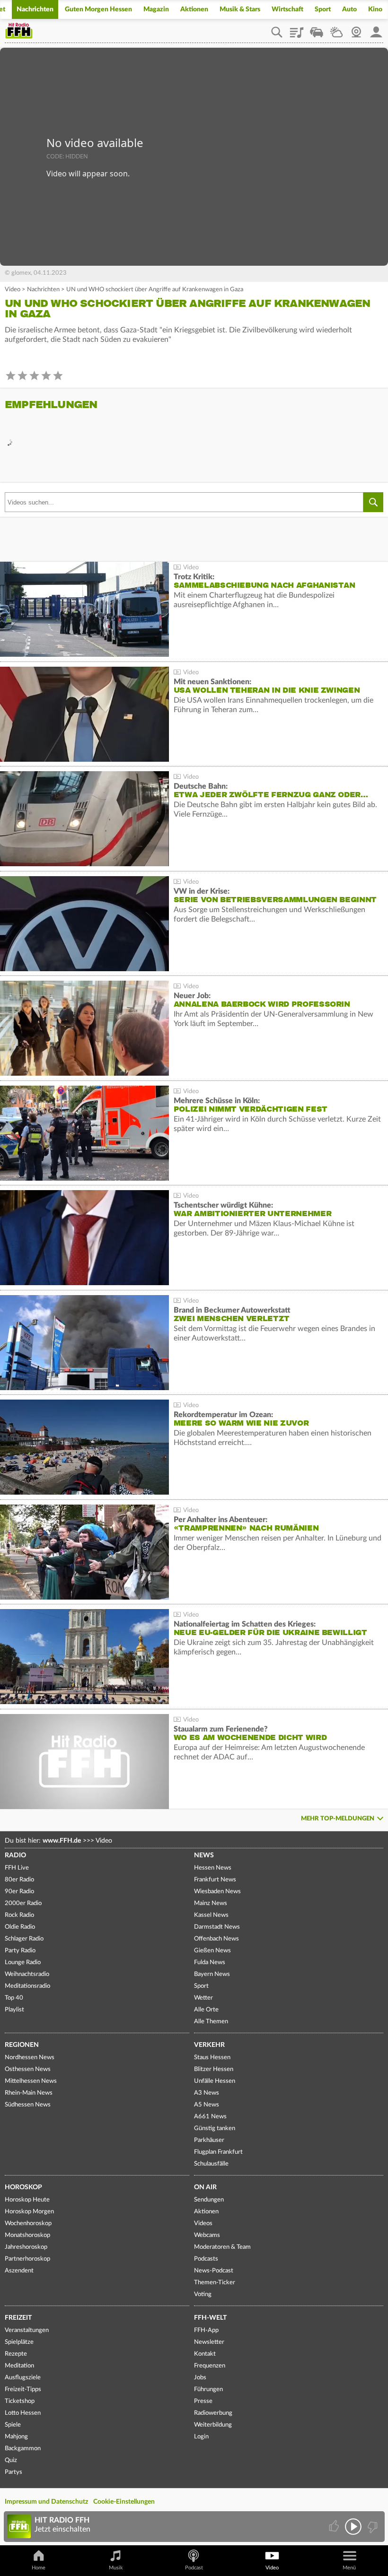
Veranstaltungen (27, 2330)
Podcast (194, 2568)
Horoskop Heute (27, 2200)
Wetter (336, 29)
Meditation (19, 2366)
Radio (15, 1855)
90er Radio (19, 1892)
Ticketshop (20, 2401)
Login (201, 2437)
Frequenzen (210, 2366)
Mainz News (211, 1903)
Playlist (297, 29)
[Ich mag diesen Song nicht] (372, 2527)
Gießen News (212, 1951)
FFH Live (17, 1868)
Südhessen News (28, 2105)
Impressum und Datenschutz (46, 2502)
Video (13, 290)
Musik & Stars (240, 9)
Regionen (22, 2045)
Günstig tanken (215, 2128)
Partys (13, 2472)
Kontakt (205, 2354)
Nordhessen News (30, 2058)
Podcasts (206, 2259)
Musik (116, 2568)
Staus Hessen (212, 2058)
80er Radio (19, 1880)
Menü (349, 2568)
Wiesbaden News (217, 1892)
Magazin (156, 9)
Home (39, 2568)
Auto (349, 9)
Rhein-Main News (29, 2093)
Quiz (11, 2460)
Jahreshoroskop (26, 2247)
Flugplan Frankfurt (218, 2152)
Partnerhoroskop (27, 2259)
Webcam (356, 29)
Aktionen (194, 9)
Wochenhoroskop (28, 2224)
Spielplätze (19, 2342)
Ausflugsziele (23, 2378)
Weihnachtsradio (27, 1974)
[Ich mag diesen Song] (335, 2527)
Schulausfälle (211, 2164)
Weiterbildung (213, 2425)
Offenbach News (216, 1939)
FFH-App (206, 2330)
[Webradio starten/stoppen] (353, 2527)
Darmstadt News (217, 1927)
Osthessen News (28, 2069)
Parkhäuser (209, 2140)
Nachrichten (35, 9)
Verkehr (209, 2045)
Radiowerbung (213, 2413)
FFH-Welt (210, 2318)
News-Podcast (214, 2271)
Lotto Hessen (23, 2413)
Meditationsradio (27, 1986)
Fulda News (210, 1962)
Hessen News (213, 1868)
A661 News (210, 2117)
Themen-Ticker (215, 2283)
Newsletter (209, 2342)
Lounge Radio (23, 1962)
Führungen (208, 2389)
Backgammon (23, 2449)
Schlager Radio (24, 1939)
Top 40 (14, 1998)
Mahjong (16, 2437)
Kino (375, 9)
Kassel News (211, 1915)
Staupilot (317, 29)
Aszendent (19, 2271)
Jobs (200, 2378)
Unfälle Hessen (215, 2081)
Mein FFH (376, 29)
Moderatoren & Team (222, 2247)
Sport (323, 9)
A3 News (207, 2093)
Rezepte (16, 2354)
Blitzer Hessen (214, 2069)
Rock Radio (19, 1915)
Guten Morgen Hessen (98, 9)
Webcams (207, 2235)
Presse (203, 2401)
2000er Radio (23, 1903)
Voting (203, 2294)
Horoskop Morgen (29, 2212)
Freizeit (18, 2318)
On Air (205, 2187)
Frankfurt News (215, 1880)
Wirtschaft (287, 9)
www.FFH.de (62, 1841)
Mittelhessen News (31, 2081)
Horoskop (23, 2187)
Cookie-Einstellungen (124, 2502)
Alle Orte (206, 2010)
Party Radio (20, 1951)
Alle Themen (211, 2022)
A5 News (207, 2105)
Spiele (13, 2425)
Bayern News (212, 1974)
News (204, 1855)
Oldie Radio (20, 1927)
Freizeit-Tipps (23, 2389)
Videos (203, 2224)
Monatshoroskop (27, 2235)
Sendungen (209, 2200)
